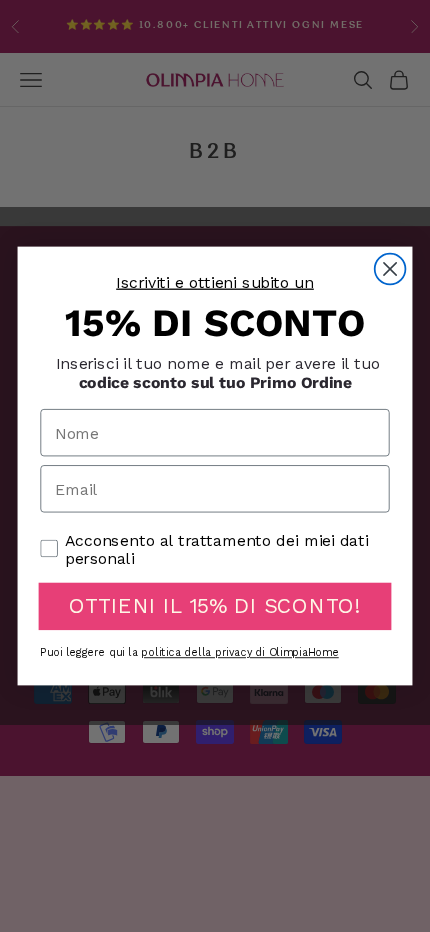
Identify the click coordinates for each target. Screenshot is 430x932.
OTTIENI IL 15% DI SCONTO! (214, 606)
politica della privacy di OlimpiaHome (239, 653)
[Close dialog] (390, 269)
